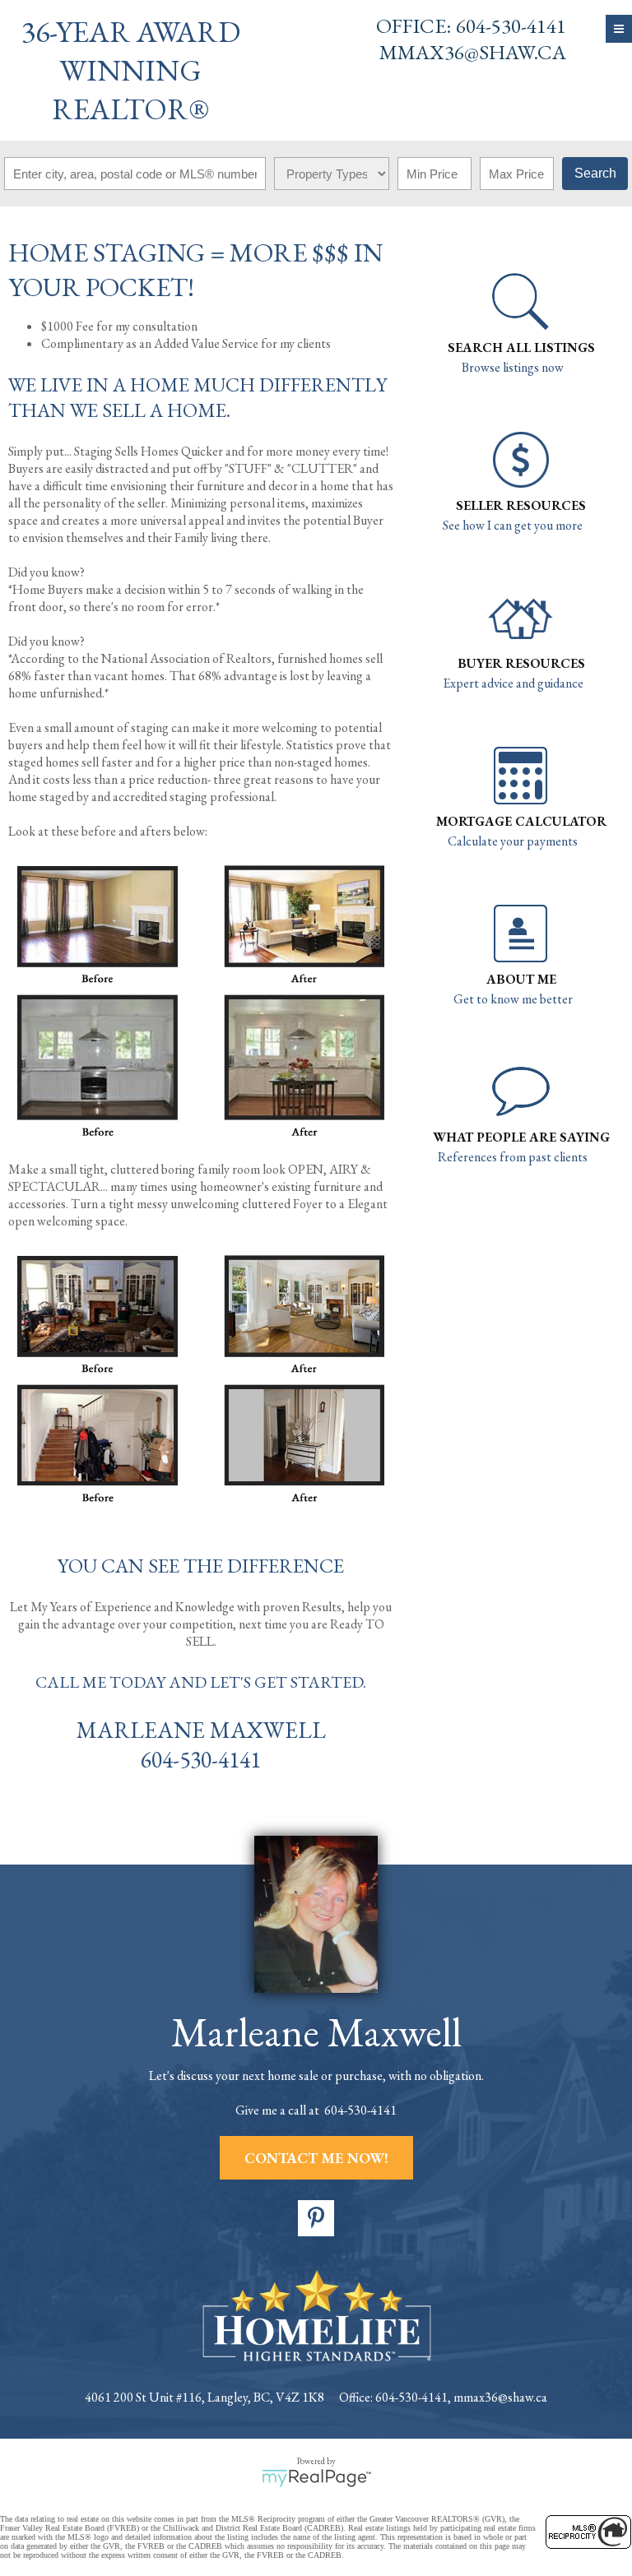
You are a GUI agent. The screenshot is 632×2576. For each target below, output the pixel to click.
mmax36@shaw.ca (473, 52)
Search (595, 173)
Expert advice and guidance (513, 683)
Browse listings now (513, 367)
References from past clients (513, 1157)
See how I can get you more (513, 525)
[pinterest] (316, 2218)
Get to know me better (513, 999)
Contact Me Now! (316, 2158)
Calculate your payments (513, 841)
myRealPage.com (316, 2478)
